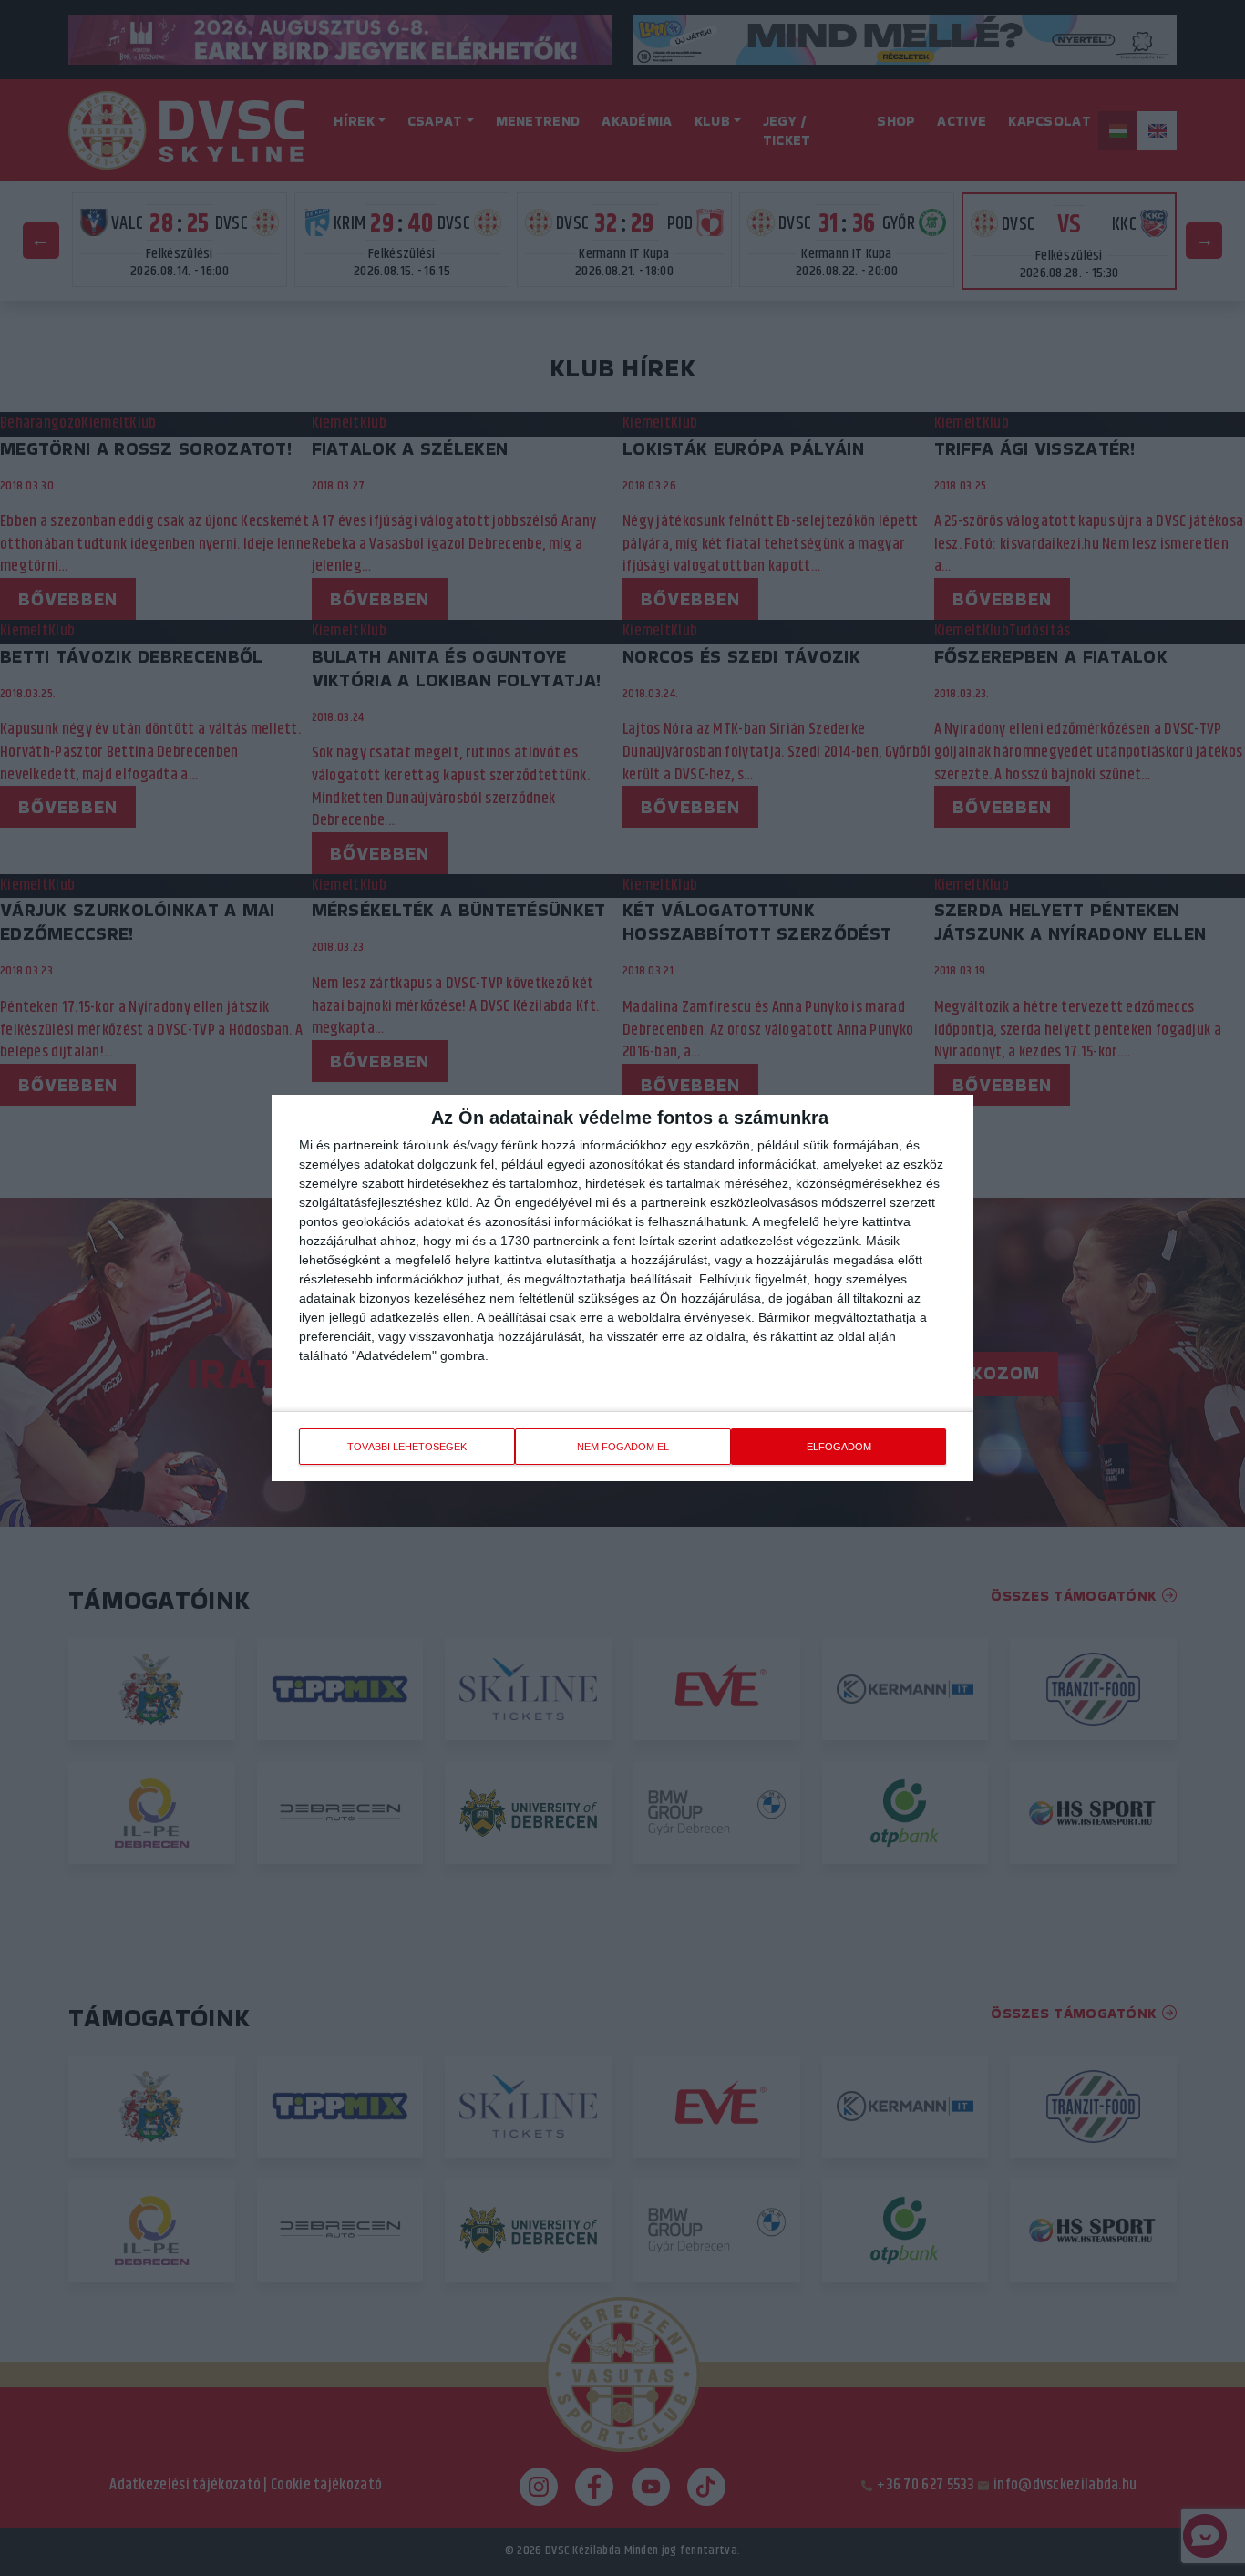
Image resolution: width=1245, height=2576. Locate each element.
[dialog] (622, 1288)
